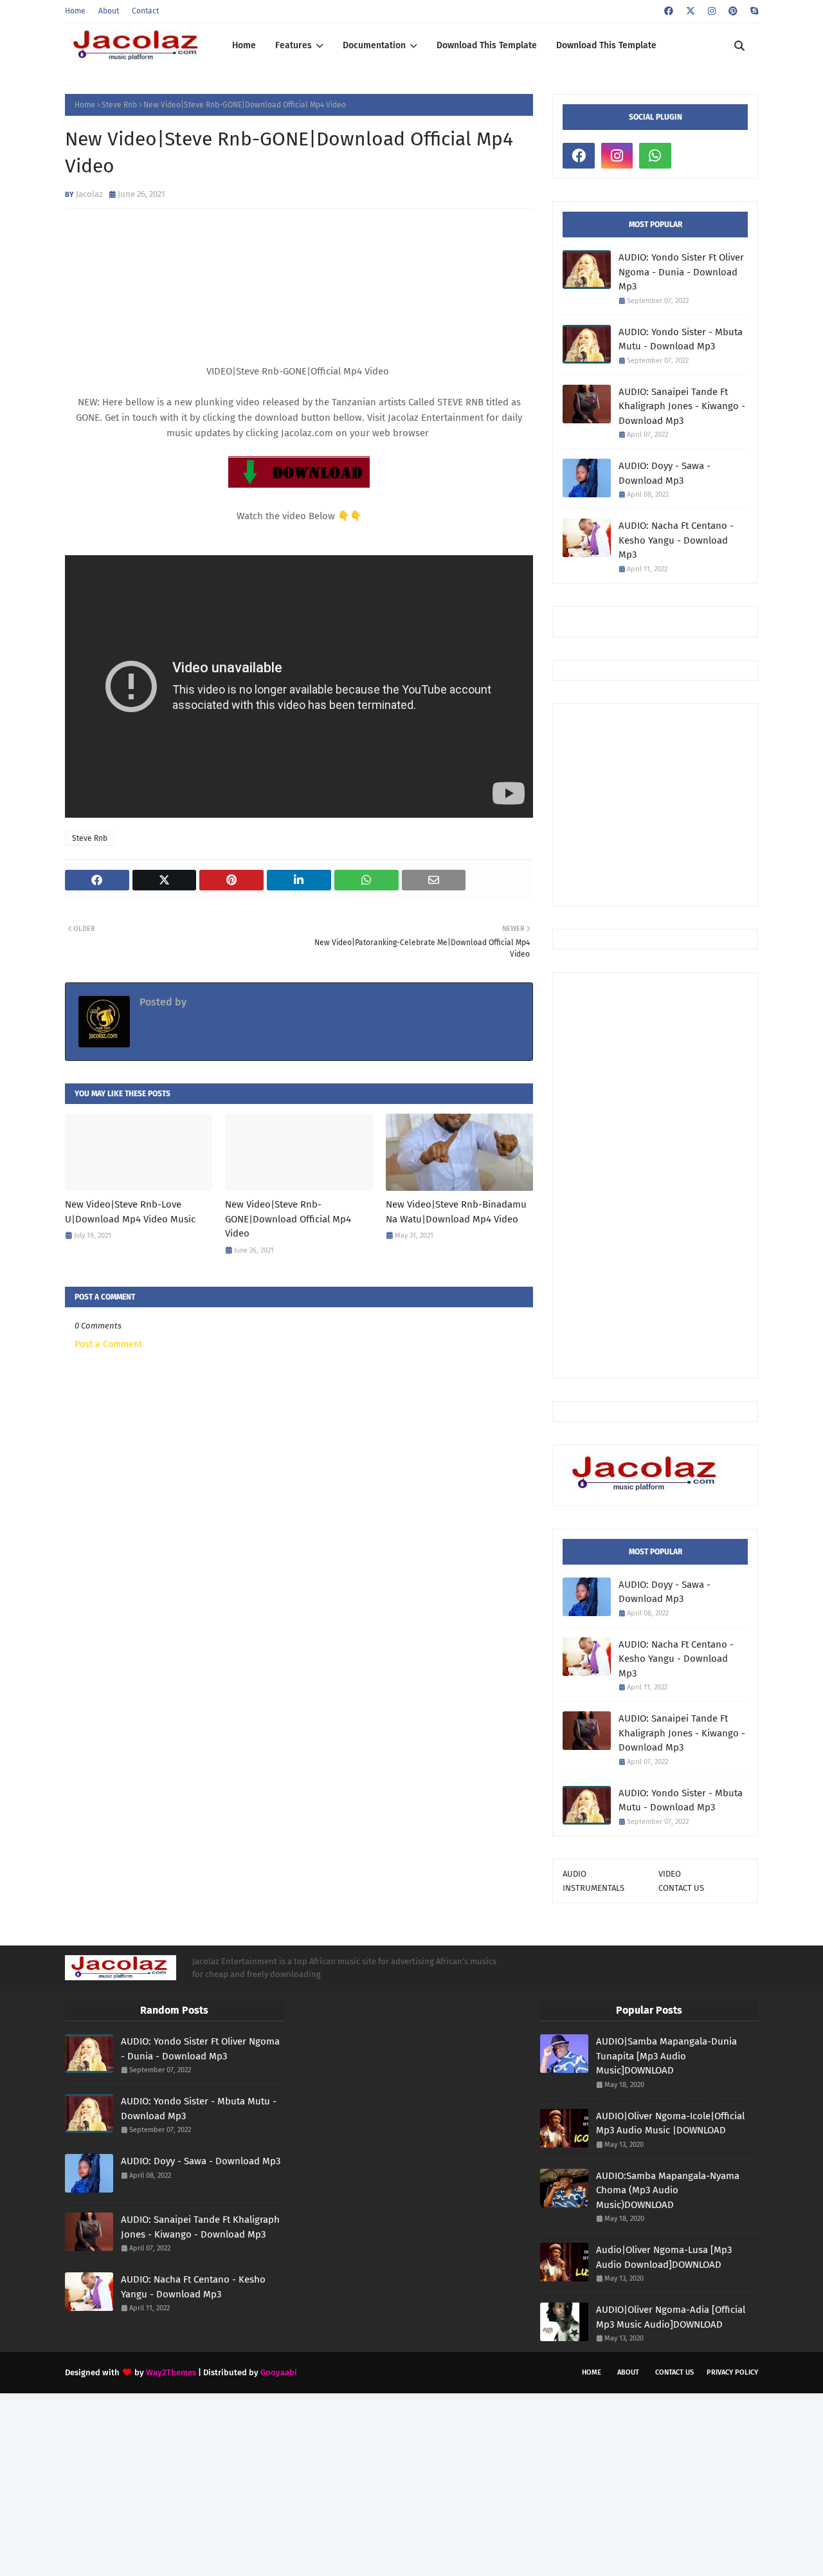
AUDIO (574, 1874)
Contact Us (674, 2372)
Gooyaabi (279, 2372)
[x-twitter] (691, 11)
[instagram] (712, 11)
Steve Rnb (119, 105)
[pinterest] (733, 11)
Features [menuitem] (294, 45)
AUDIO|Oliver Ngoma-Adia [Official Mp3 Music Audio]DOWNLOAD (671, 2317)
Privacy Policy (732, 2372)
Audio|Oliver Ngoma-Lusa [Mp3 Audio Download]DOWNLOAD (664, 2257)
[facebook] (669, 11)
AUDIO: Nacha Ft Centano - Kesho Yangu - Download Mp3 (676, 540)
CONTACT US (681, 1888)
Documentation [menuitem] (374, 45)
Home (75, 11)
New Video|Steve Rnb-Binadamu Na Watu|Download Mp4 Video (456, 1212)
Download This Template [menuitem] (487, 45)
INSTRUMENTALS (593, 1888)
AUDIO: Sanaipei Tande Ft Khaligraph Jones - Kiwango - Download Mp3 (682, 406)
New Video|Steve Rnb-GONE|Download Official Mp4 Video (288, 1219)
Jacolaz (89, 194)
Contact (145, 11)
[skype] (753, 11)
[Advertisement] (693, 804)
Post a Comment (108, 1344)
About (109, 11)
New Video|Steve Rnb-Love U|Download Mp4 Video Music (130, 1212)
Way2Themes (171, 2372)
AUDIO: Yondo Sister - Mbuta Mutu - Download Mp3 (681, 339)
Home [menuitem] (244, 45)
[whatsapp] (655, 156)
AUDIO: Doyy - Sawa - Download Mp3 (665, 473)
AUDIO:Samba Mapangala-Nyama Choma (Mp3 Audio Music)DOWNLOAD (668, 2190)
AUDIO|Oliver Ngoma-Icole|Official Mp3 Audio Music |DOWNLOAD (670, 2123)
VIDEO (670, 1874)
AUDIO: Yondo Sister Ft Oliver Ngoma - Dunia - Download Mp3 (681, 272)
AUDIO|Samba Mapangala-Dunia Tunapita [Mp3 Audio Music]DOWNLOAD (666, 2056)
